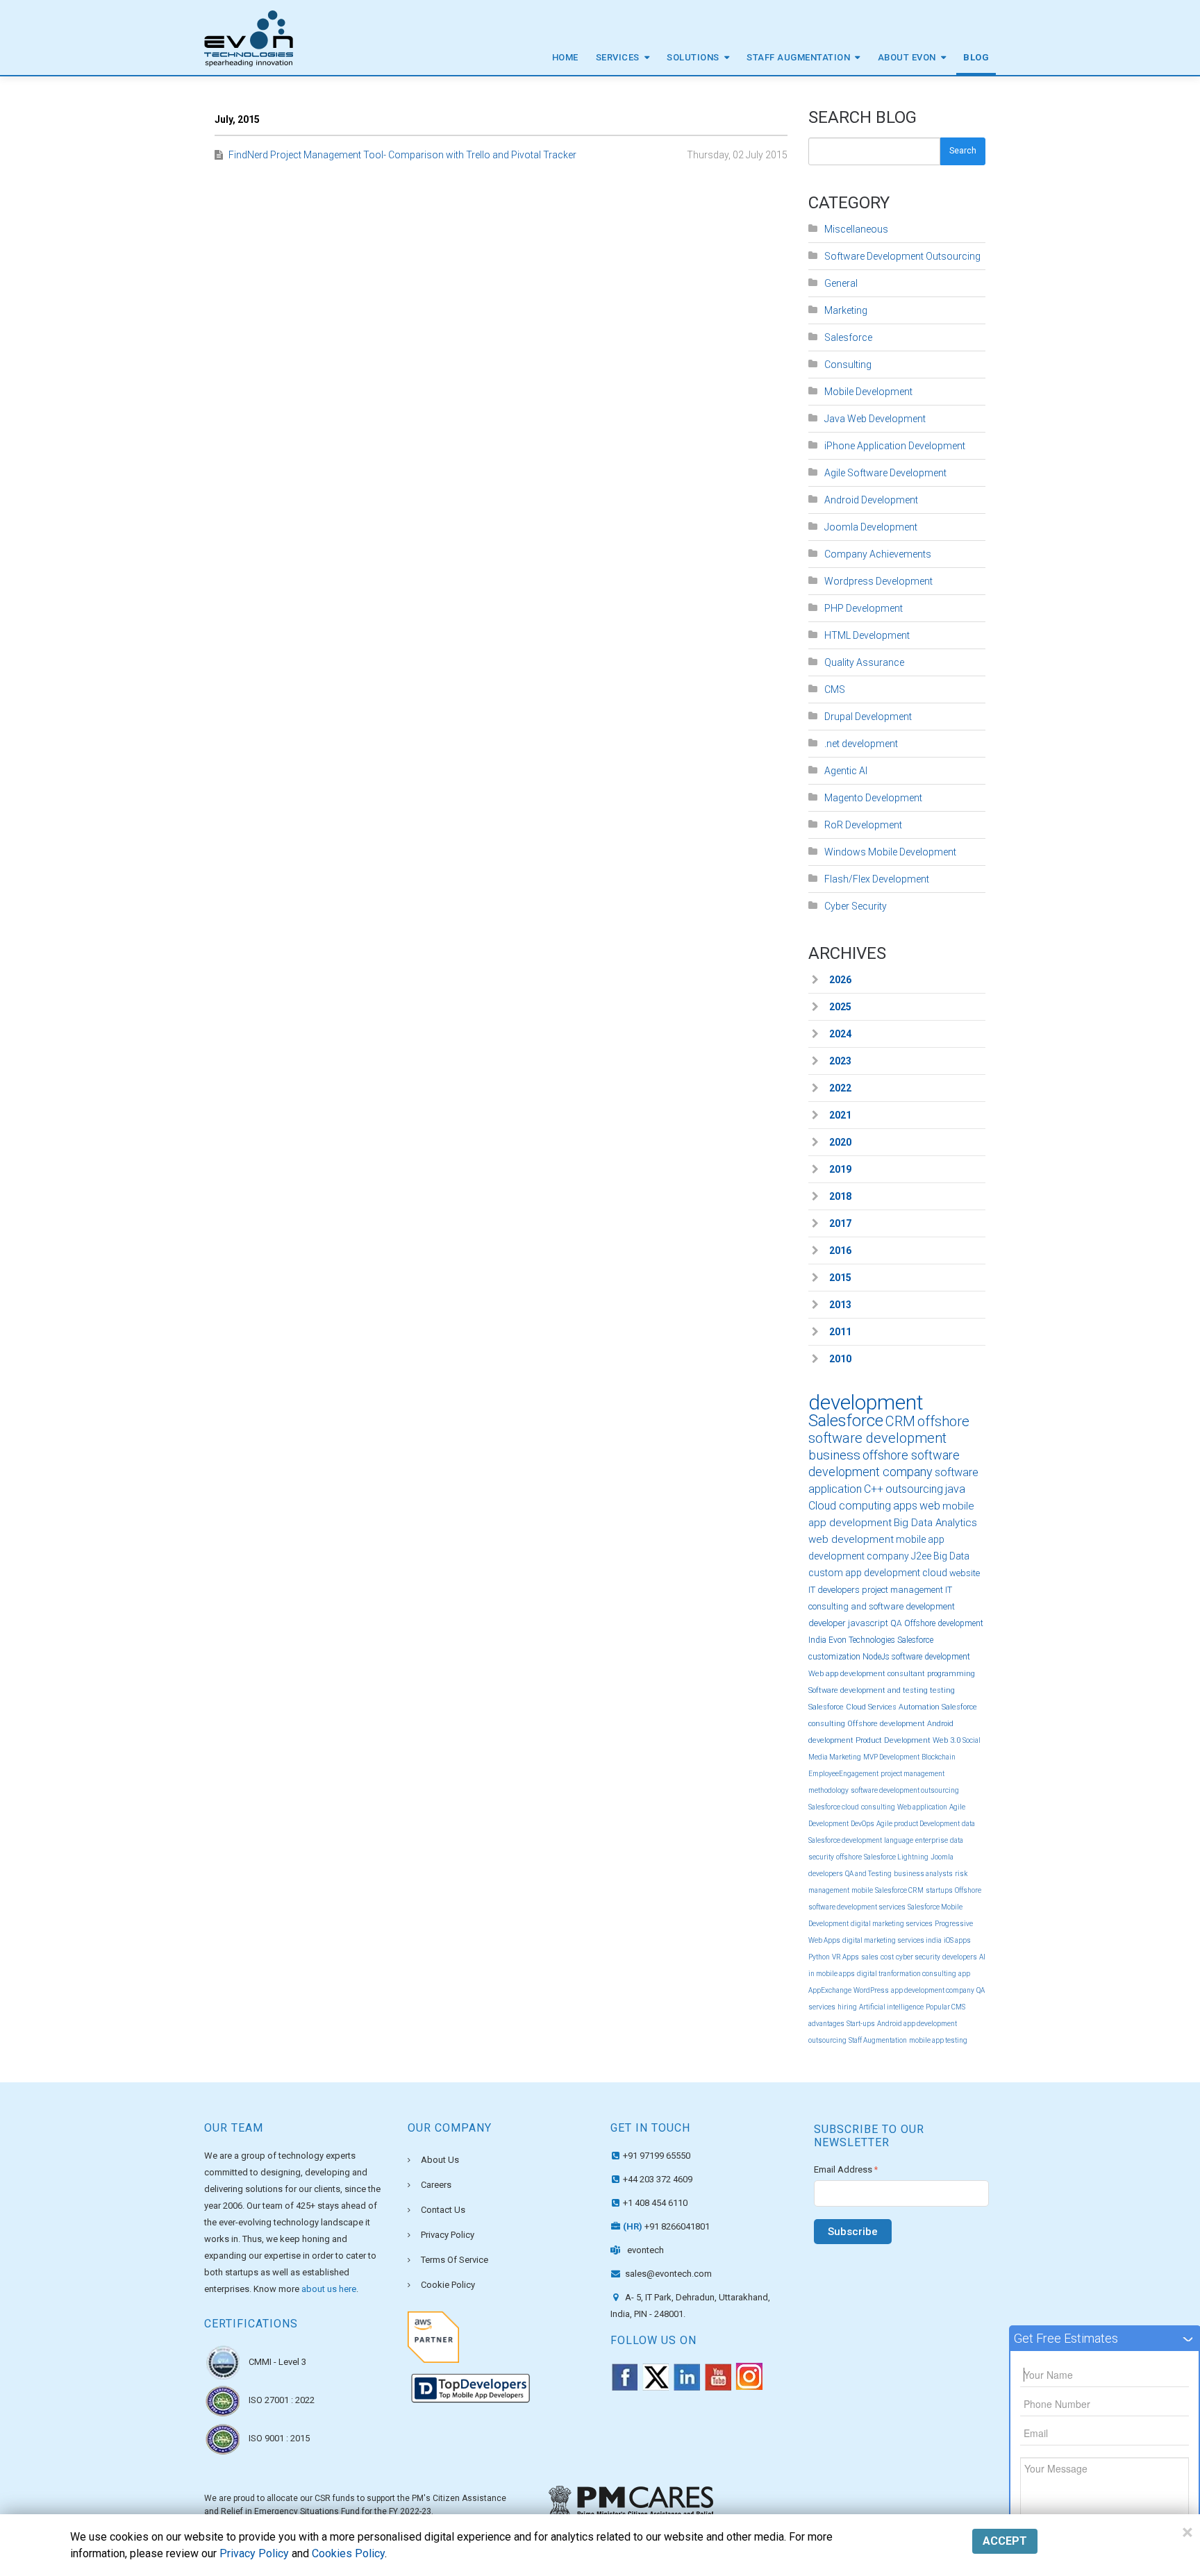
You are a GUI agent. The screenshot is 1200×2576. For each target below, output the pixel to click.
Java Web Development (875, 419)
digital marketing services (892, 1924)
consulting (878, 1807)
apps (905, 1506)
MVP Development (891, 1757)
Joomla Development (871, 527)
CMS (835, 689)
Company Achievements (878, 554)
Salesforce (848, 337)
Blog (976, 57)
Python (819, 1957)
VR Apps (845, 1957)
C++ (874, 1489)
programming (951, 1674)
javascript (868, 1623)
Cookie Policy (448, 2285)
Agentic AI (846, 771)
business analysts (923, 1874)
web (930, 1506)
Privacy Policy (448, 2235)
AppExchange (830, 1990)
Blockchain (939, 1757)
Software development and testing (868, 1690)
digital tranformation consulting (907, 1974)
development (866, 1402)
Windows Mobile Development (890, 852)
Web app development (847, 1674)
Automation (919, 1707)
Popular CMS (945, 2007)
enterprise (932, 1840)
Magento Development (873, 798)
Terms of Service (455, 2260)
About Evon (907, 57)
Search (963, 151)
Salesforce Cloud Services (852, 1707)
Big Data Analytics (935, 1523)
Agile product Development (918, 1824)
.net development (861, 744)
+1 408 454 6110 (655, 2203)
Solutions (693, 57)
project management (902, 1590)
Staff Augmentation (798, 57)
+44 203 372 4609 (658, 2179)
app (964, 1974)
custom (826, 1573)
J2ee (921, 1556)
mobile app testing (938, 2040)
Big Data (951, 1556)
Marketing (846, 310)
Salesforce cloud (834, 1807)
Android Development (871, 500)
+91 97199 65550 (657, 2156)
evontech (645, 2250)
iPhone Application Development (895, 446)
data (968, 1824)
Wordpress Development (878, 581)
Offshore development (886, 1724)
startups (939, 1890)
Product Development (893, 1740)
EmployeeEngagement (843, 1774)
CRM (900, 1421)
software (957, 1472)
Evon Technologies (862, 1640)
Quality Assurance (864, 662)
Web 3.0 (947, 1740)
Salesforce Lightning (896, 1857)
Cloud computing (850, 1506)
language (899, 1840)
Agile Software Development (885, 473)
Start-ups (861, 2024)
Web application (922, 1807)
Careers (436, 2185)
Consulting (848, 365)
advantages (826, 2024)
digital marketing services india (892, 1940)
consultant (906, 1674)
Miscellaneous (856, 229)
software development (931, 1657)
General (841, 283)
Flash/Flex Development (877, 879)
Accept (1005, 2541)
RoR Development (863, 825)
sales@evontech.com (667, 2274)
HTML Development (867, 635)
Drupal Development (868, 717)
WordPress (871, 1990)
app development (883, 1573)
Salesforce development (845, 1840)
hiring (847, 2007)
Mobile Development (868, 392)
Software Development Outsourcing (902, 256)
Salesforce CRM (899, 1890)
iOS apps (957, 1940)
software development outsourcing (905, 1790)
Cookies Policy (348, 2553)
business (834, 1455)
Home (565, 57)
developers (960, 1957)
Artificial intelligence (891, 2007)
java (955, 1489)
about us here (329, 2289)
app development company (933, 1990)
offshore (849, 1857)
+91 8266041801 (666, 2226)
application (835, 1489)
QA (896, 1623)
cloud (935, 1573)
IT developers (834, 1590)
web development (851, 1539)
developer (827, 1623)
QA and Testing (868, 1874)
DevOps (862, 1824)
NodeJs (876, 1657)
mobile (862, 1890)
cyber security (918, 1957)
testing (942, 1690)
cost (887, 1957)
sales (870, 1957)
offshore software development (889, 1430)
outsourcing (914, 1489)
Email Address (846, 2169)
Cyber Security (856, 906)
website (965, 1573)
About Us (440, 2160)
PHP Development (864, 608)
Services (618, 57)
